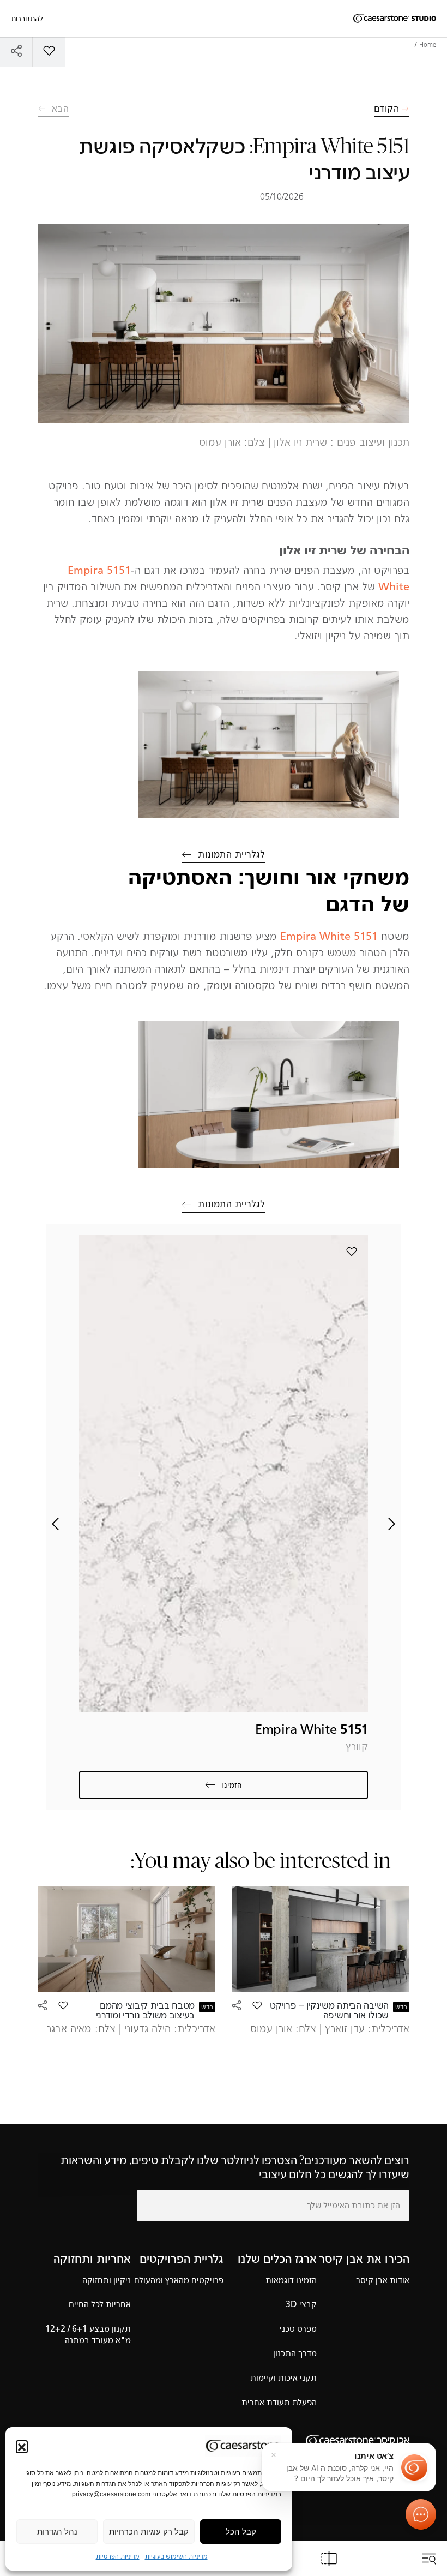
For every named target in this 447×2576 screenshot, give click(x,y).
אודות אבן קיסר (383, 2280)
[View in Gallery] (268, 745)
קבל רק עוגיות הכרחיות (149, 2532)
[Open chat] (421, 2514)
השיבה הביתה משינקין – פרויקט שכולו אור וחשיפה (329, 2010)
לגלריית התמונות (232, 854)
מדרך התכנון (295, 2353)
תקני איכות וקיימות (283, 2378)
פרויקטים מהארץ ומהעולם (179, 2280)
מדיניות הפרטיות (118, 2556)
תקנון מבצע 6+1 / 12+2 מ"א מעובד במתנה (88, 2334)
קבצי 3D (301, 2304)
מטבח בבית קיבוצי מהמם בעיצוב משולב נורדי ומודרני (145, 2010)
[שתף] (16, 50)
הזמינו (232, 1785)
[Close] (274, 2455)
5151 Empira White (329, 936)
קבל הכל (241, 2532)
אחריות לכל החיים (100, 2304)
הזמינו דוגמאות (291, 2280)
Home (428, 45)
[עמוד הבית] (395, 19)
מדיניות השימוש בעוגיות (176, 2556)
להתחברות (27, 19)
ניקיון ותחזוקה (107, 2280)
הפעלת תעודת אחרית (279, 2402)
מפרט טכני (298, 2329)
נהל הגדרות (57, 2532)
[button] (22, 2446)
